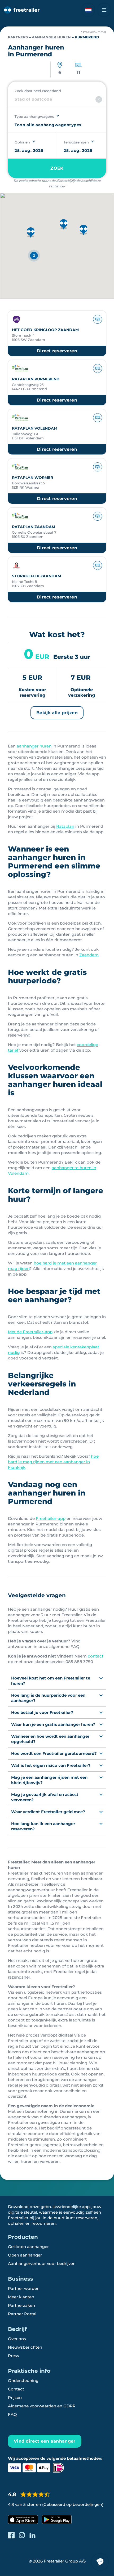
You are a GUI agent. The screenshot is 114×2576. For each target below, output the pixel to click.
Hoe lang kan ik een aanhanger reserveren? (43, 1826)
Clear (99, 99)
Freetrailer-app (51, 1518)
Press (14, 2356)
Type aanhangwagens (34, 116)
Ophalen (22, 142)
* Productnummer (94, 32)
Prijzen (15, 2397)
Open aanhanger (25, 2255)
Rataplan (65, 826)
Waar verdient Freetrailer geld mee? (48, 1812)
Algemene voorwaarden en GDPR (42, 2406)
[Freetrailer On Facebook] (11, 2535)
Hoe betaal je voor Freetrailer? (42, 1712)
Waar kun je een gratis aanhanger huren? (53, 1724)
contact (96, 1656)
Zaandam (89, 955)
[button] (64, 225)
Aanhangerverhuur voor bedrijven (42, 2264)
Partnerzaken (21, 2305)
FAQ (12, 2414)
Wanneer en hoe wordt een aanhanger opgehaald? (50, 1739)
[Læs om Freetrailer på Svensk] (88, 10)
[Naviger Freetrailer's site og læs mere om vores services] (104, 10)
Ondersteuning (23, 2381)
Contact (16, 2389)
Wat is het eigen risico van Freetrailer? (51, 1765)
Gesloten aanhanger (28, 2247)
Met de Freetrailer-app (30, 1332)
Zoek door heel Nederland (38, 91)
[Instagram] (22, 2535)
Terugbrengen (76, 142)
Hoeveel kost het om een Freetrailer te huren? (51, 1681)
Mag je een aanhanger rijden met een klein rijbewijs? (49, 1780)
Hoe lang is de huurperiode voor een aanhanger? (48, 1698)
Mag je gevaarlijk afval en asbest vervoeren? (45, 1797)
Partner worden (24, 2288)
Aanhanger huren (51, 37)
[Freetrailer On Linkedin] (32, 2535)
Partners (18, 37)
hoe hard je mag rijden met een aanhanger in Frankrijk (53, 1462)
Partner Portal (22, 2314)
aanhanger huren (34, 746)
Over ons (17, 2339)
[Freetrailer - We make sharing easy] (22, 10)
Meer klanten (21, 2297)
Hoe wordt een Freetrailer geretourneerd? (54, 1753)
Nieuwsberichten (25, 2347)
